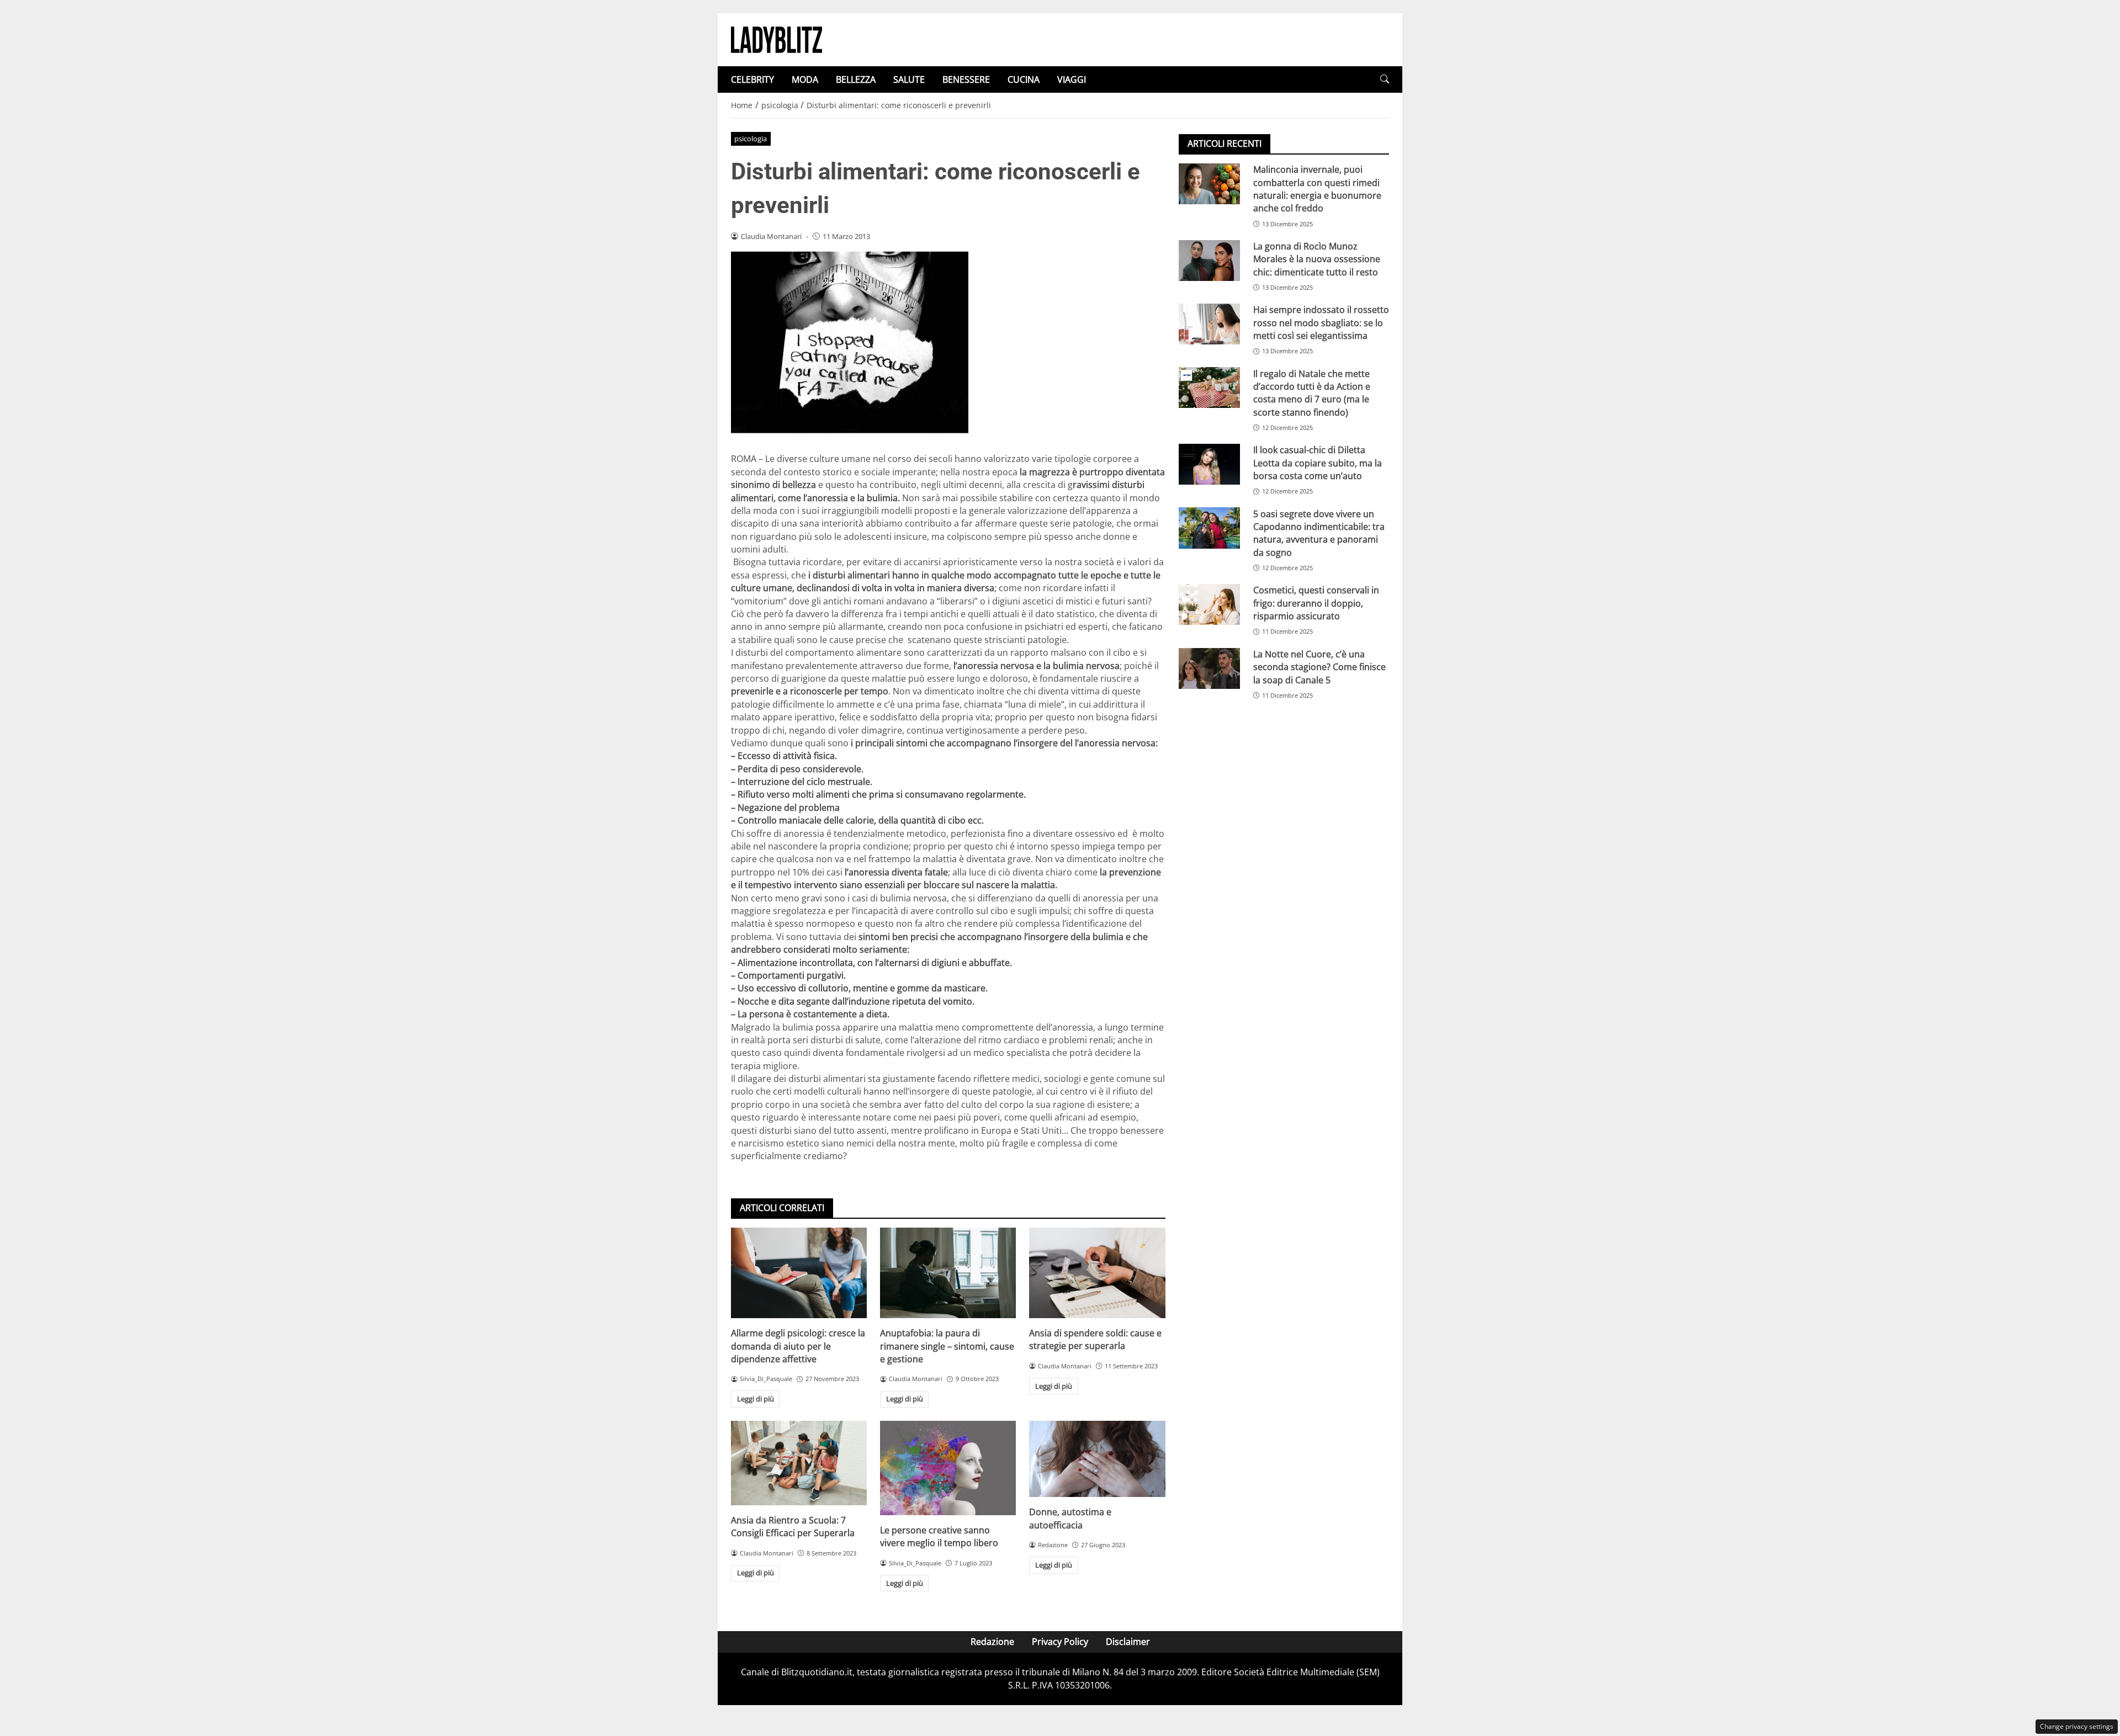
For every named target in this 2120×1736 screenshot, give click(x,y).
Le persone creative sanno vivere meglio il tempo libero (939, 1536)
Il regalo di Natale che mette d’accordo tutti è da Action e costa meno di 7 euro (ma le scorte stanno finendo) (1312, 392)
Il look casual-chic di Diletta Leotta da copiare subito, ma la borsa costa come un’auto (1318, 463)
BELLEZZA (856, 79)
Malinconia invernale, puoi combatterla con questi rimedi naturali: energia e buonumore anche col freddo (1317, 189)
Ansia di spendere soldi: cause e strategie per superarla (1095, 1339)
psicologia (751, 139)
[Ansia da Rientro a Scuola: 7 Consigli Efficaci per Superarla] (799, 1463)
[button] (1385, 79)
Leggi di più (756, 1399)
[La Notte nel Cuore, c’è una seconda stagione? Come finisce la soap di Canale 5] (1209, 668)
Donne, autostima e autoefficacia (1070, 1518)
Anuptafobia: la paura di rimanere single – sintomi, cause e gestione (947, 1346)
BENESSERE (966, 79)
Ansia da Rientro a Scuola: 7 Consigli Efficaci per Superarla (793, 1527)
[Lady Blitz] (777, 39)
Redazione (992, 1642)
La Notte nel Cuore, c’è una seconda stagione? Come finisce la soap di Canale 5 (1319, 667)
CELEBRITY (752, 79)
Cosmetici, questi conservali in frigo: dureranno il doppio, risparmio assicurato (1316, 603)
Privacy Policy (1060, 1642)
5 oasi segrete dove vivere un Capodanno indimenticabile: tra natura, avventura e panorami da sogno (1319, 533)
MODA (805, 79)
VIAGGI (1072, 79)
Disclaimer (1128, 1642)
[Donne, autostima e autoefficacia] (1097, 1459)
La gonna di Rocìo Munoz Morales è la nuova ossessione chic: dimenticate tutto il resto (1317, 259)
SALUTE (909, 79)
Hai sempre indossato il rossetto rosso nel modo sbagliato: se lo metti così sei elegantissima (1321, 323)
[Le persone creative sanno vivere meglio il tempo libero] (948, 1468)
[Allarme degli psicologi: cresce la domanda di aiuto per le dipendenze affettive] (799, 1273)
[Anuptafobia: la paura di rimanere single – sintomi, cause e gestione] (948, 1273)
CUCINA (1024, 79)
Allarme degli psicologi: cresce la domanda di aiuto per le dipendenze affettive (798, 1346)
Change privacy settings (2077, 1726)
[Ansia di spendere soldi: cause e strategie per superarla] (1097, 1273)
